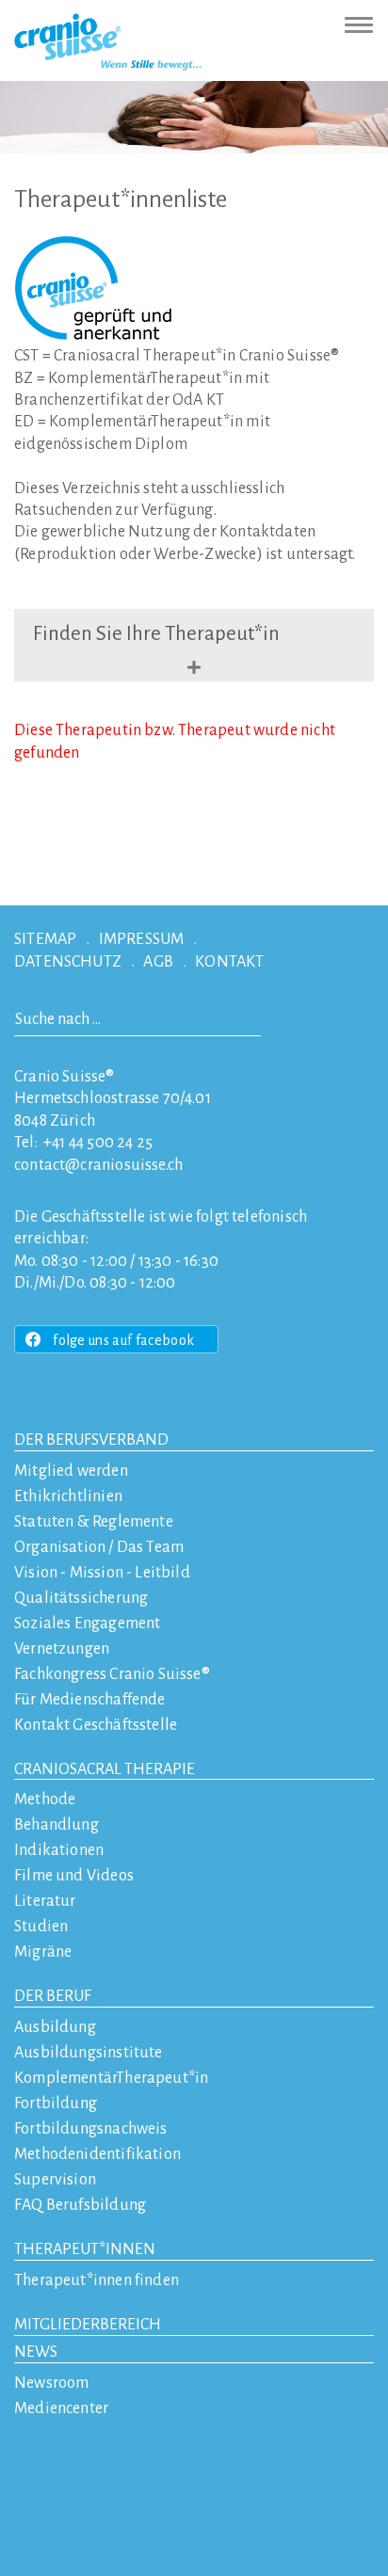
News (36, 2352)
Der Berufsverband (91, 1440)
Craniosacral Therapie (105, 1769)
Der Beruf (53, 1996)
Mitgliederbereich (88, 2325)
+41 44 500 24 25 (98, 1143)
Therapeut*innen (85, 2249)
